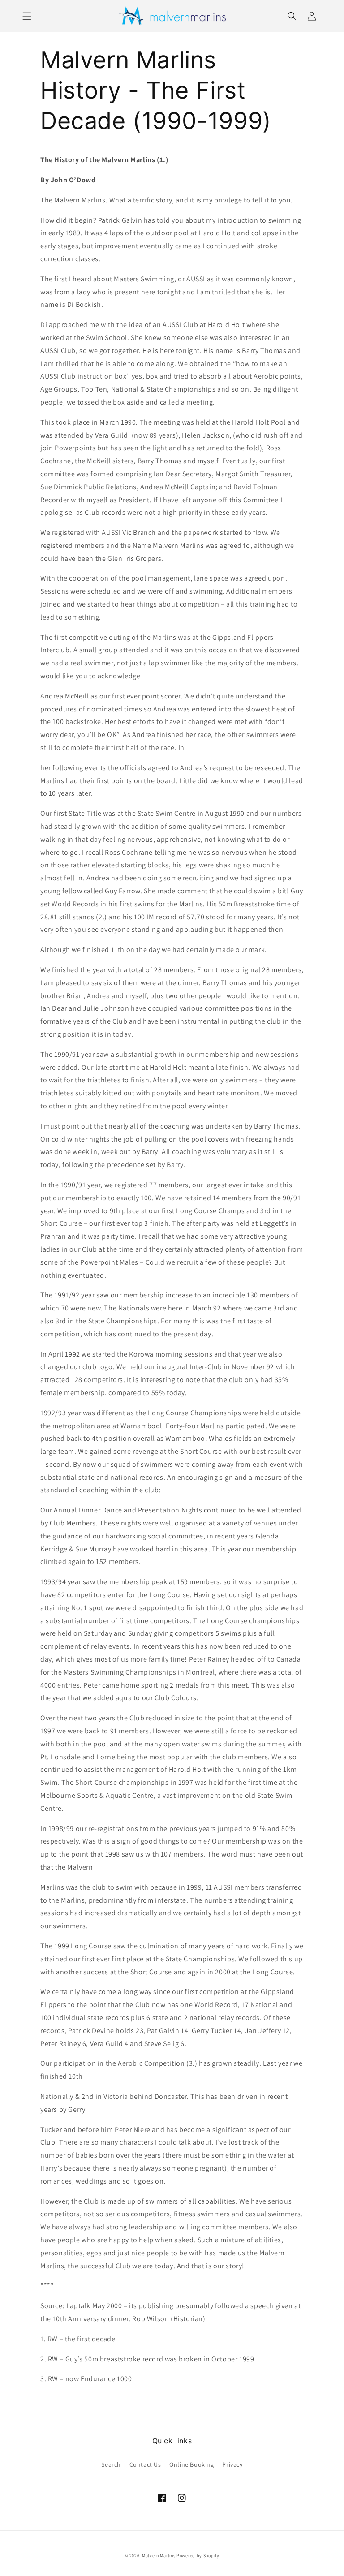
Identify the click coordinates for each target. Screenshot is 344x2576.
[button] (27, 16)
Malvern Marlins (159, 2556)
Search (111, 2464)
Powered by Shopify (198, 2556)
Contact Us (145, 2464)
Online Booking (191, 2464)
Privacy (232, 2464)
